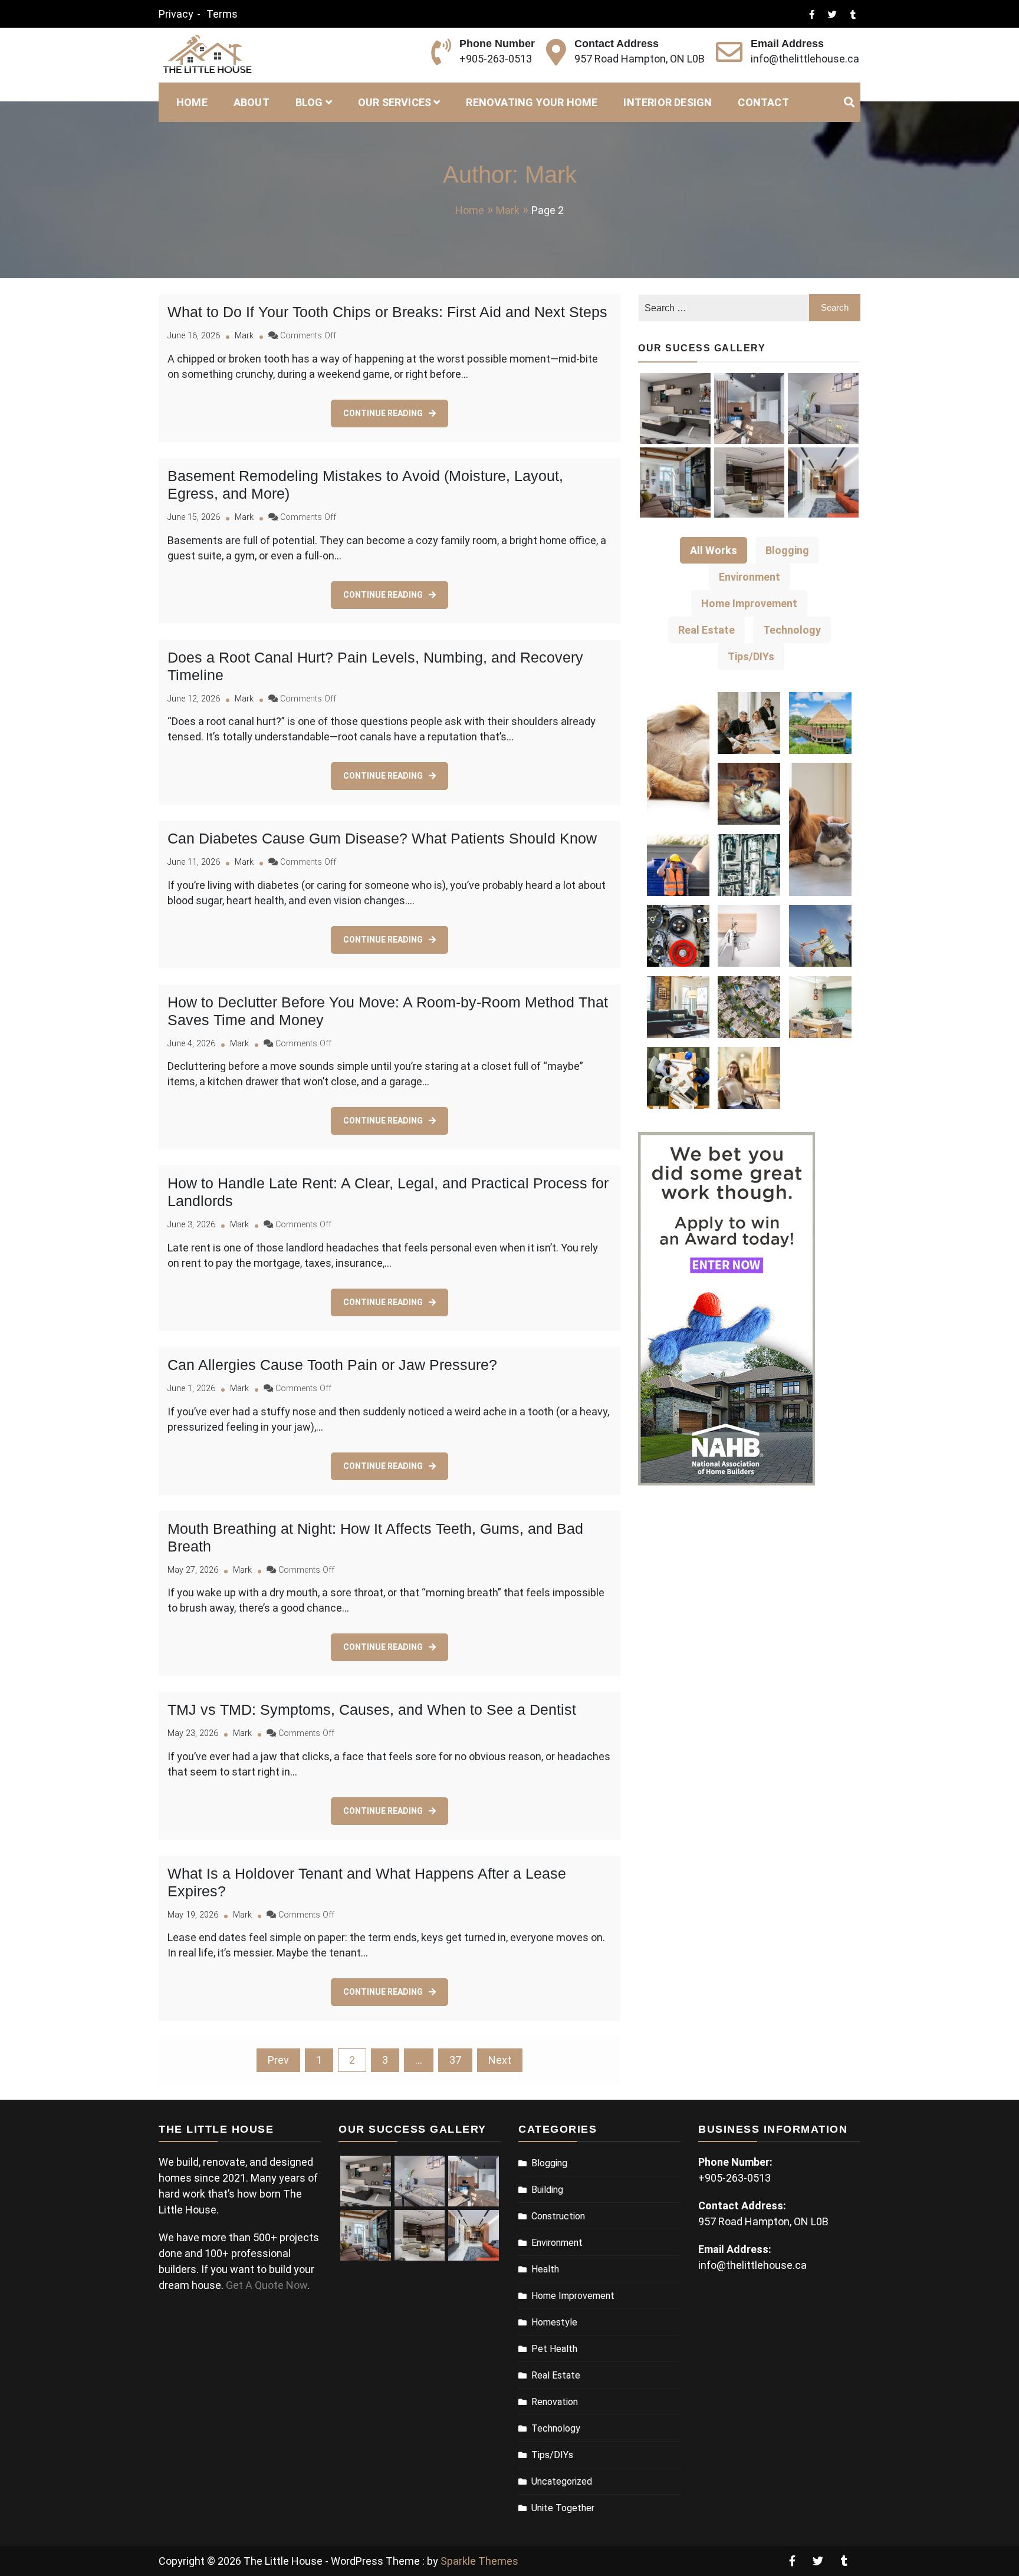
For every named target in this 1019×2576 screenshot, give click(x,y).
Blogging (549, 2163)
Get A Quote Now (267, 2285)
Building (547, 2190)
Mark (244, 336)
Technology (556, 2428)
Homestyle (554, 2322)
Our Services (395, 102)
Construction (558, 2216)
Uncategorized (562, 2481)
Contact (763, 102)
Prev (278, 2060)
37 (455, 2060)
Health (545, 2269)
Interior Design (668, 102)
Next (500, 2060)
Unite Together (563, 2508)
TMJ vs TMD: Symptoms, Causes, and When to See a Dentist (372, 1709)
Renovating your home (532, 102)
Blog (309, 102)
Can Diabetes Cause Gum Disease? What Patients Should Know (382, 838)
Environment (557, 2243)
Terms (222, 14)
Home (192, 102)
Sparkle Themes (479, 2561)
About (252, 102)
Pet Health (554, 2349)
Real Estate (556, 2375)
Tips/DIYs (552, 2455)
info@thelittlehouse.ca (805, 59)
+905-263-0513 (496, 59)
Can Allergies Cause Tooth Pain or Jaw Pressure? (332, 1365)
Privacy (176, 14)
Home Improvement (573, 2296)
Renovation (555, 2402)
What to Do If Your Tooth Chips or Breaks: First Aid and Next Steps (387, 312)
